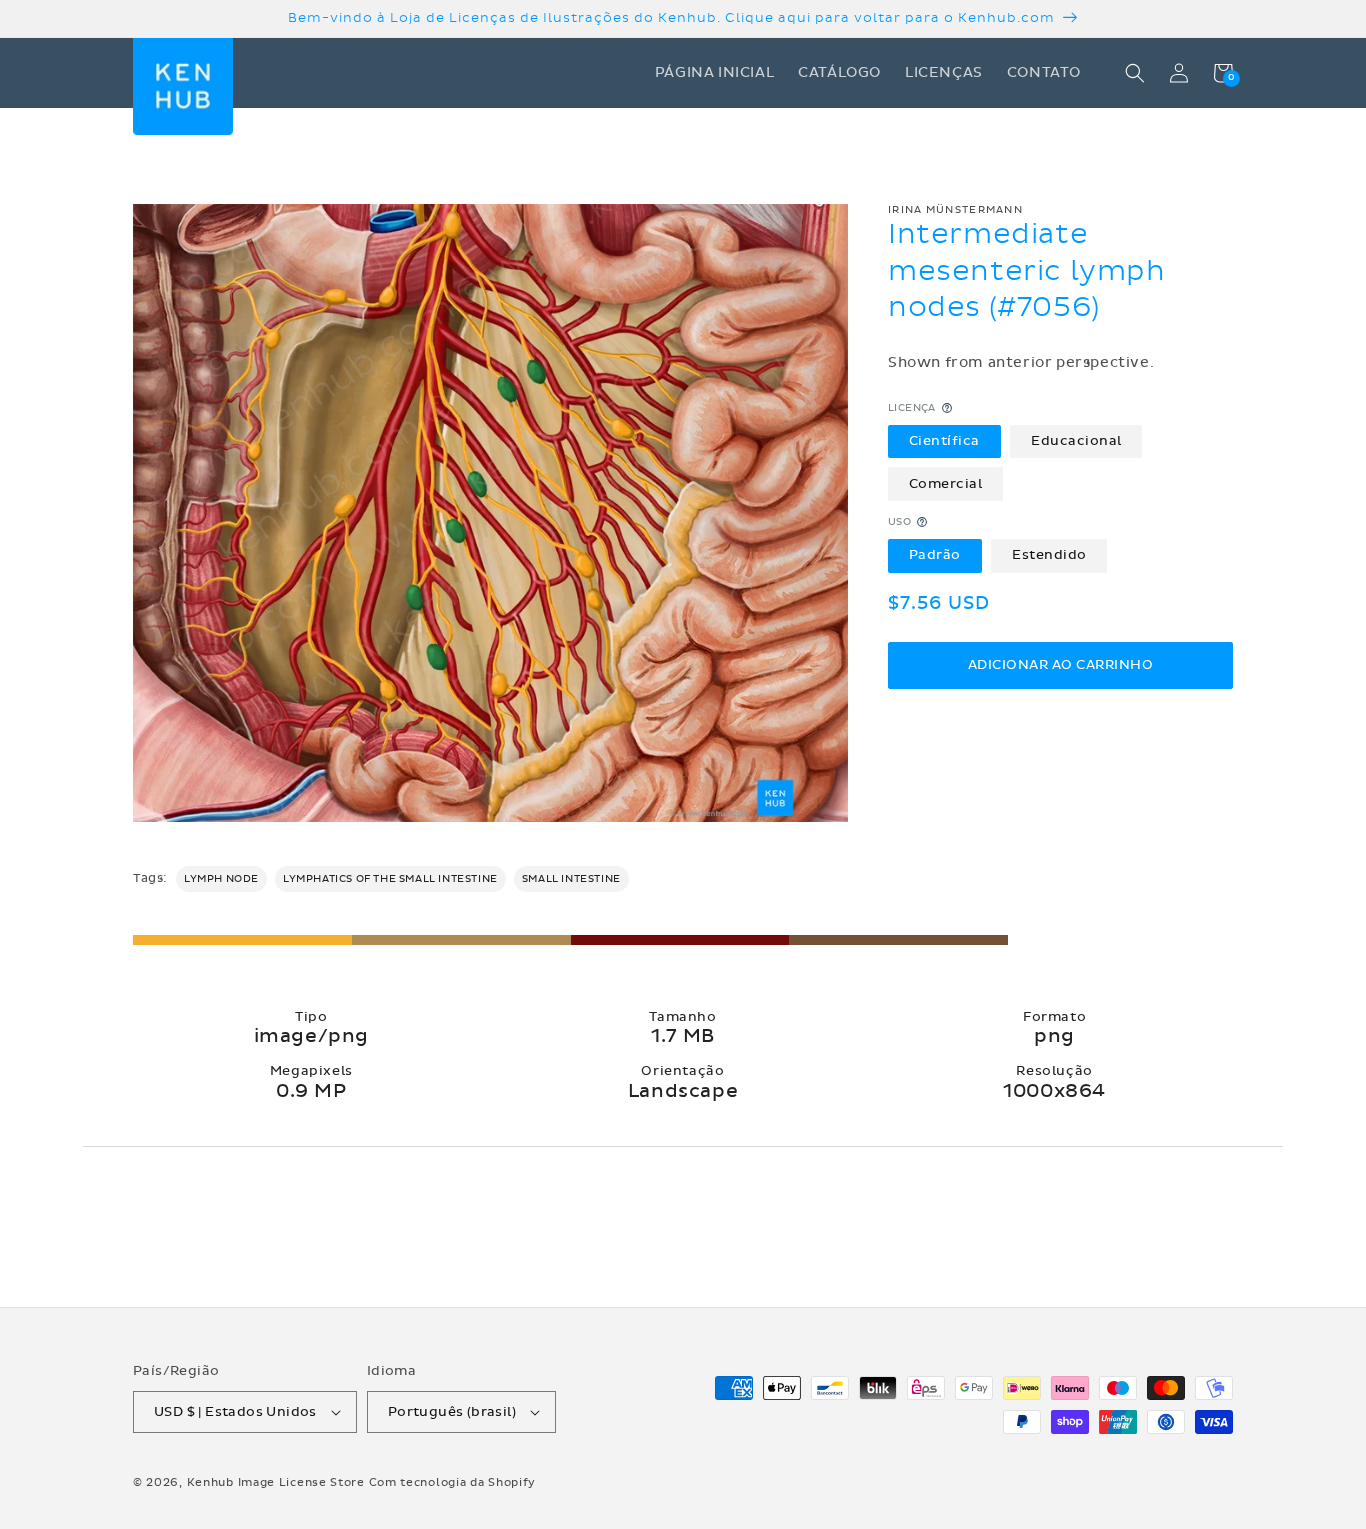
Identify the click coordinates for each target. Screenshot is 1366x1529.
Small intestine (571, 879)
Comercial (946, 483)
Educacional (1076, 441)
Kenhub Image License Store (276, 1482)
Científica (944, 441)
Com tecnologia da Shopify (453, 1482)
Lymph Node (221, 879)
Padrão (935, 555)
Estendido (1049, 555)
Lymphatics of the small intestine (390, 879)
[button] (1135, 73)
